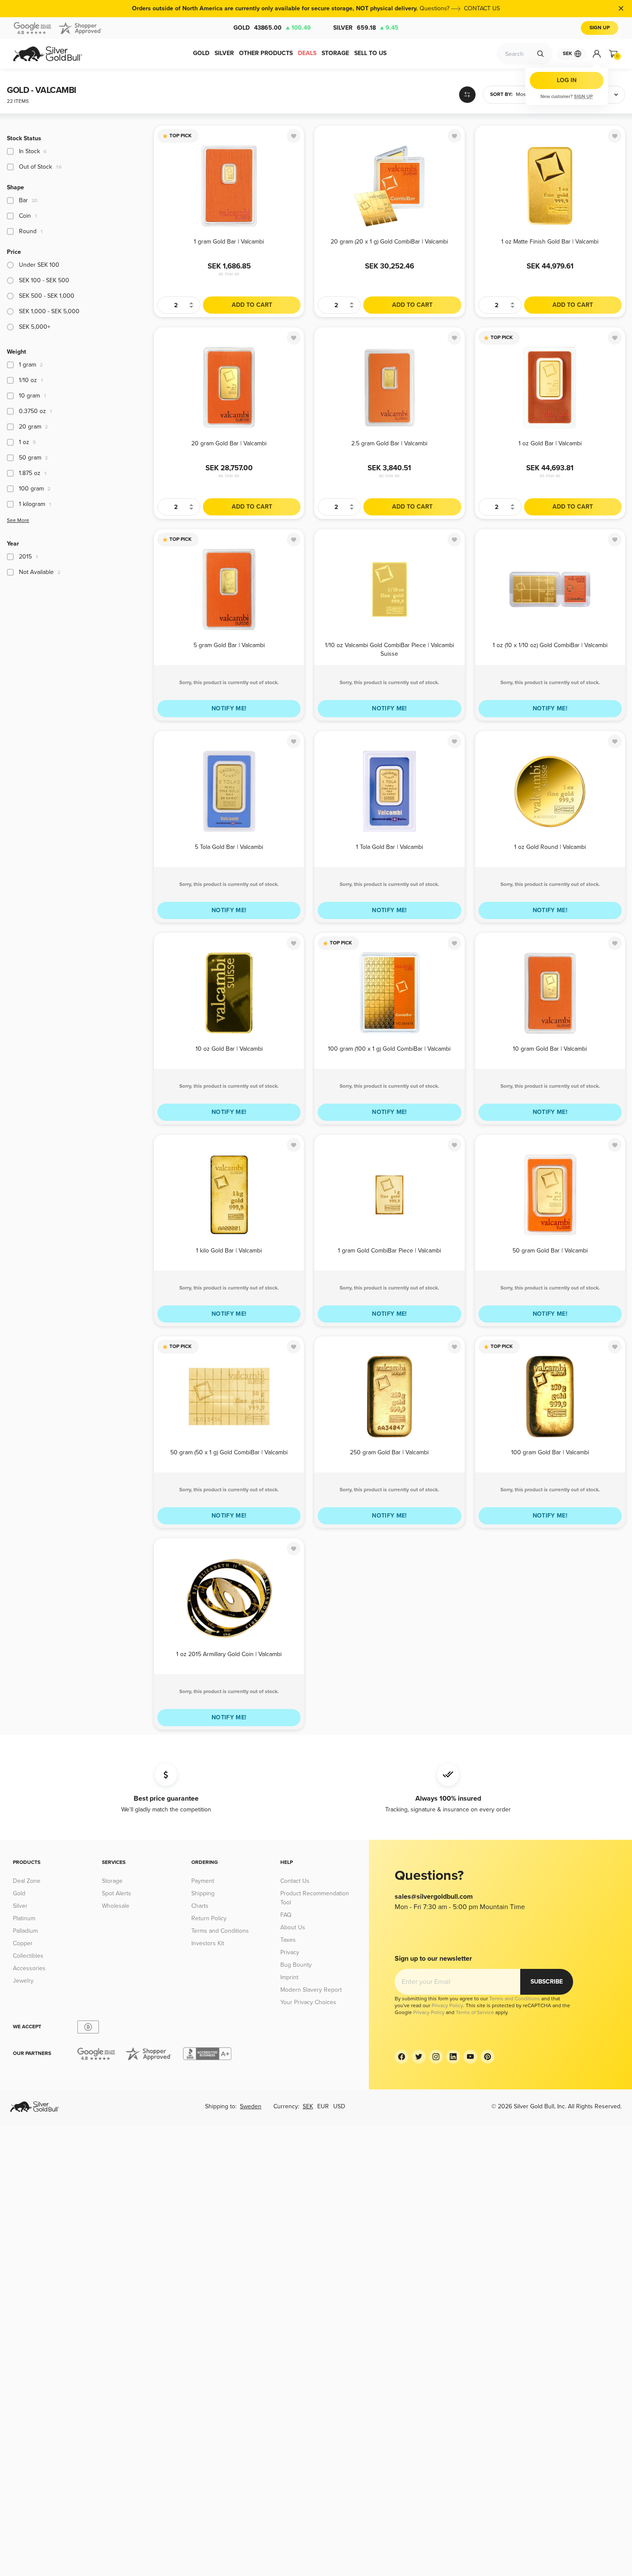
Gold (272, 28)
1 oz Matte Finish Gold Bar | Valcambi (550, 242)
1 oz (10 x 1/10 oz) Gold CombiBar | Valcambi (550, 645)
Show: (589, 94)
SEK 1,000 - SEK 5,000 (49, 311)
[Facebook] (402, 2057)
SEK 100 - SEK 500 (44, 280)
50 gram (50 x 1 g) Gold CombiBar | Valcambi (229, 1452)
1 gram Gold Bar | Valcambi (229, 242)
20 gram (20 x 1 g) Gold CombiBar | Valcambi (389, 242)
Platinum (24, 1918)
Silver (366, 28)
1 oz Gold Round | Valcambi (550, 847)
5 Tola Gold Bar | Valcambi (229, 847)
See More (18, 520)
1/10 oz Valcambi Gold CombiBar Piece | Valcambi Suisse (390, 649)
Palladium (25, 1931)
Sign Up (600, 28)
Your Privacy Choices (308, 2002)
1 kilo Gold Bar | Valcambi (229, 1251)
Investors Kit (208, 1943)
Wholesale (116, 1906)
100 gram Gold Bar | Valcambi (550, 1452)
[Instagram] (436, 2057)
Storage (112, 1881)
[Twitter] (419, 2057)
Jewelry (23, 1981)
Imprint (289, 1977)
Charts (200, 1906)
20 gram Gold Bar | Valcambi (229, 443)
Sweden (251, 2106)
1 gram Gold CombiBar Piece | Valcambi (390, 1251)
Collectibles (28, 1956)
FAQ (286, 1915)
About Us (293, 1927)
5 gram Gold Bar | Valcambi (229, 645)
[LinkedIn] (453, 2057)
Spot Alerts (117, 1893)
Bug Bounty (296, 1965)
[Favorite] (294, 136)
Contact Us (295, 1881)
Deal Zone (27, 1881)
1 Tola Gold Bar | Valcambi (390, 847)
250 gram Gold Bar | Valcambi (389, 1452)
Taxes (288, 1940)
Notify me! (229, 708)
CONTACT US (482, 8)
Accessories (29, 1968)
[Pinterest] (488, 2057)
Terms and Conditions (220, 1931)
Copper (23, 1943)
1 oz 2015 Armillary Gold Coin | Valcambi (229, 1654)
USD (339, 2106)
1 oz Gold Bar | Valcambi (550, 443)
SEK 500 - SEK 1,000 (47, 296)
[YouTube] (470, 2057)
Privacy (290, 1952)
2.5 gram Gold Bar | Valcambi (389, 443)
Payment (203, 1881)
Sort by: (501, 94)
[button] (525, 95)
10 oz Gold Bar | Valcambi (229, 1049)
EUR (323, 2106)
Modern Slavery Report (311, 1990)
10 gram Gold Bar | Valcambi (550, 1049)
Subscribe (547, 1982)
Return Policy (209, 1918)
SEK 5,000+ (35, 327)
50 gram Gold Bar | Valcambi (550, 1251)
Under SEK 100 (39, 265)
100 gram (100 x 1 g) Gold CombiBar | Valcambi (389, 1049)
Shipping (203, 1893)
